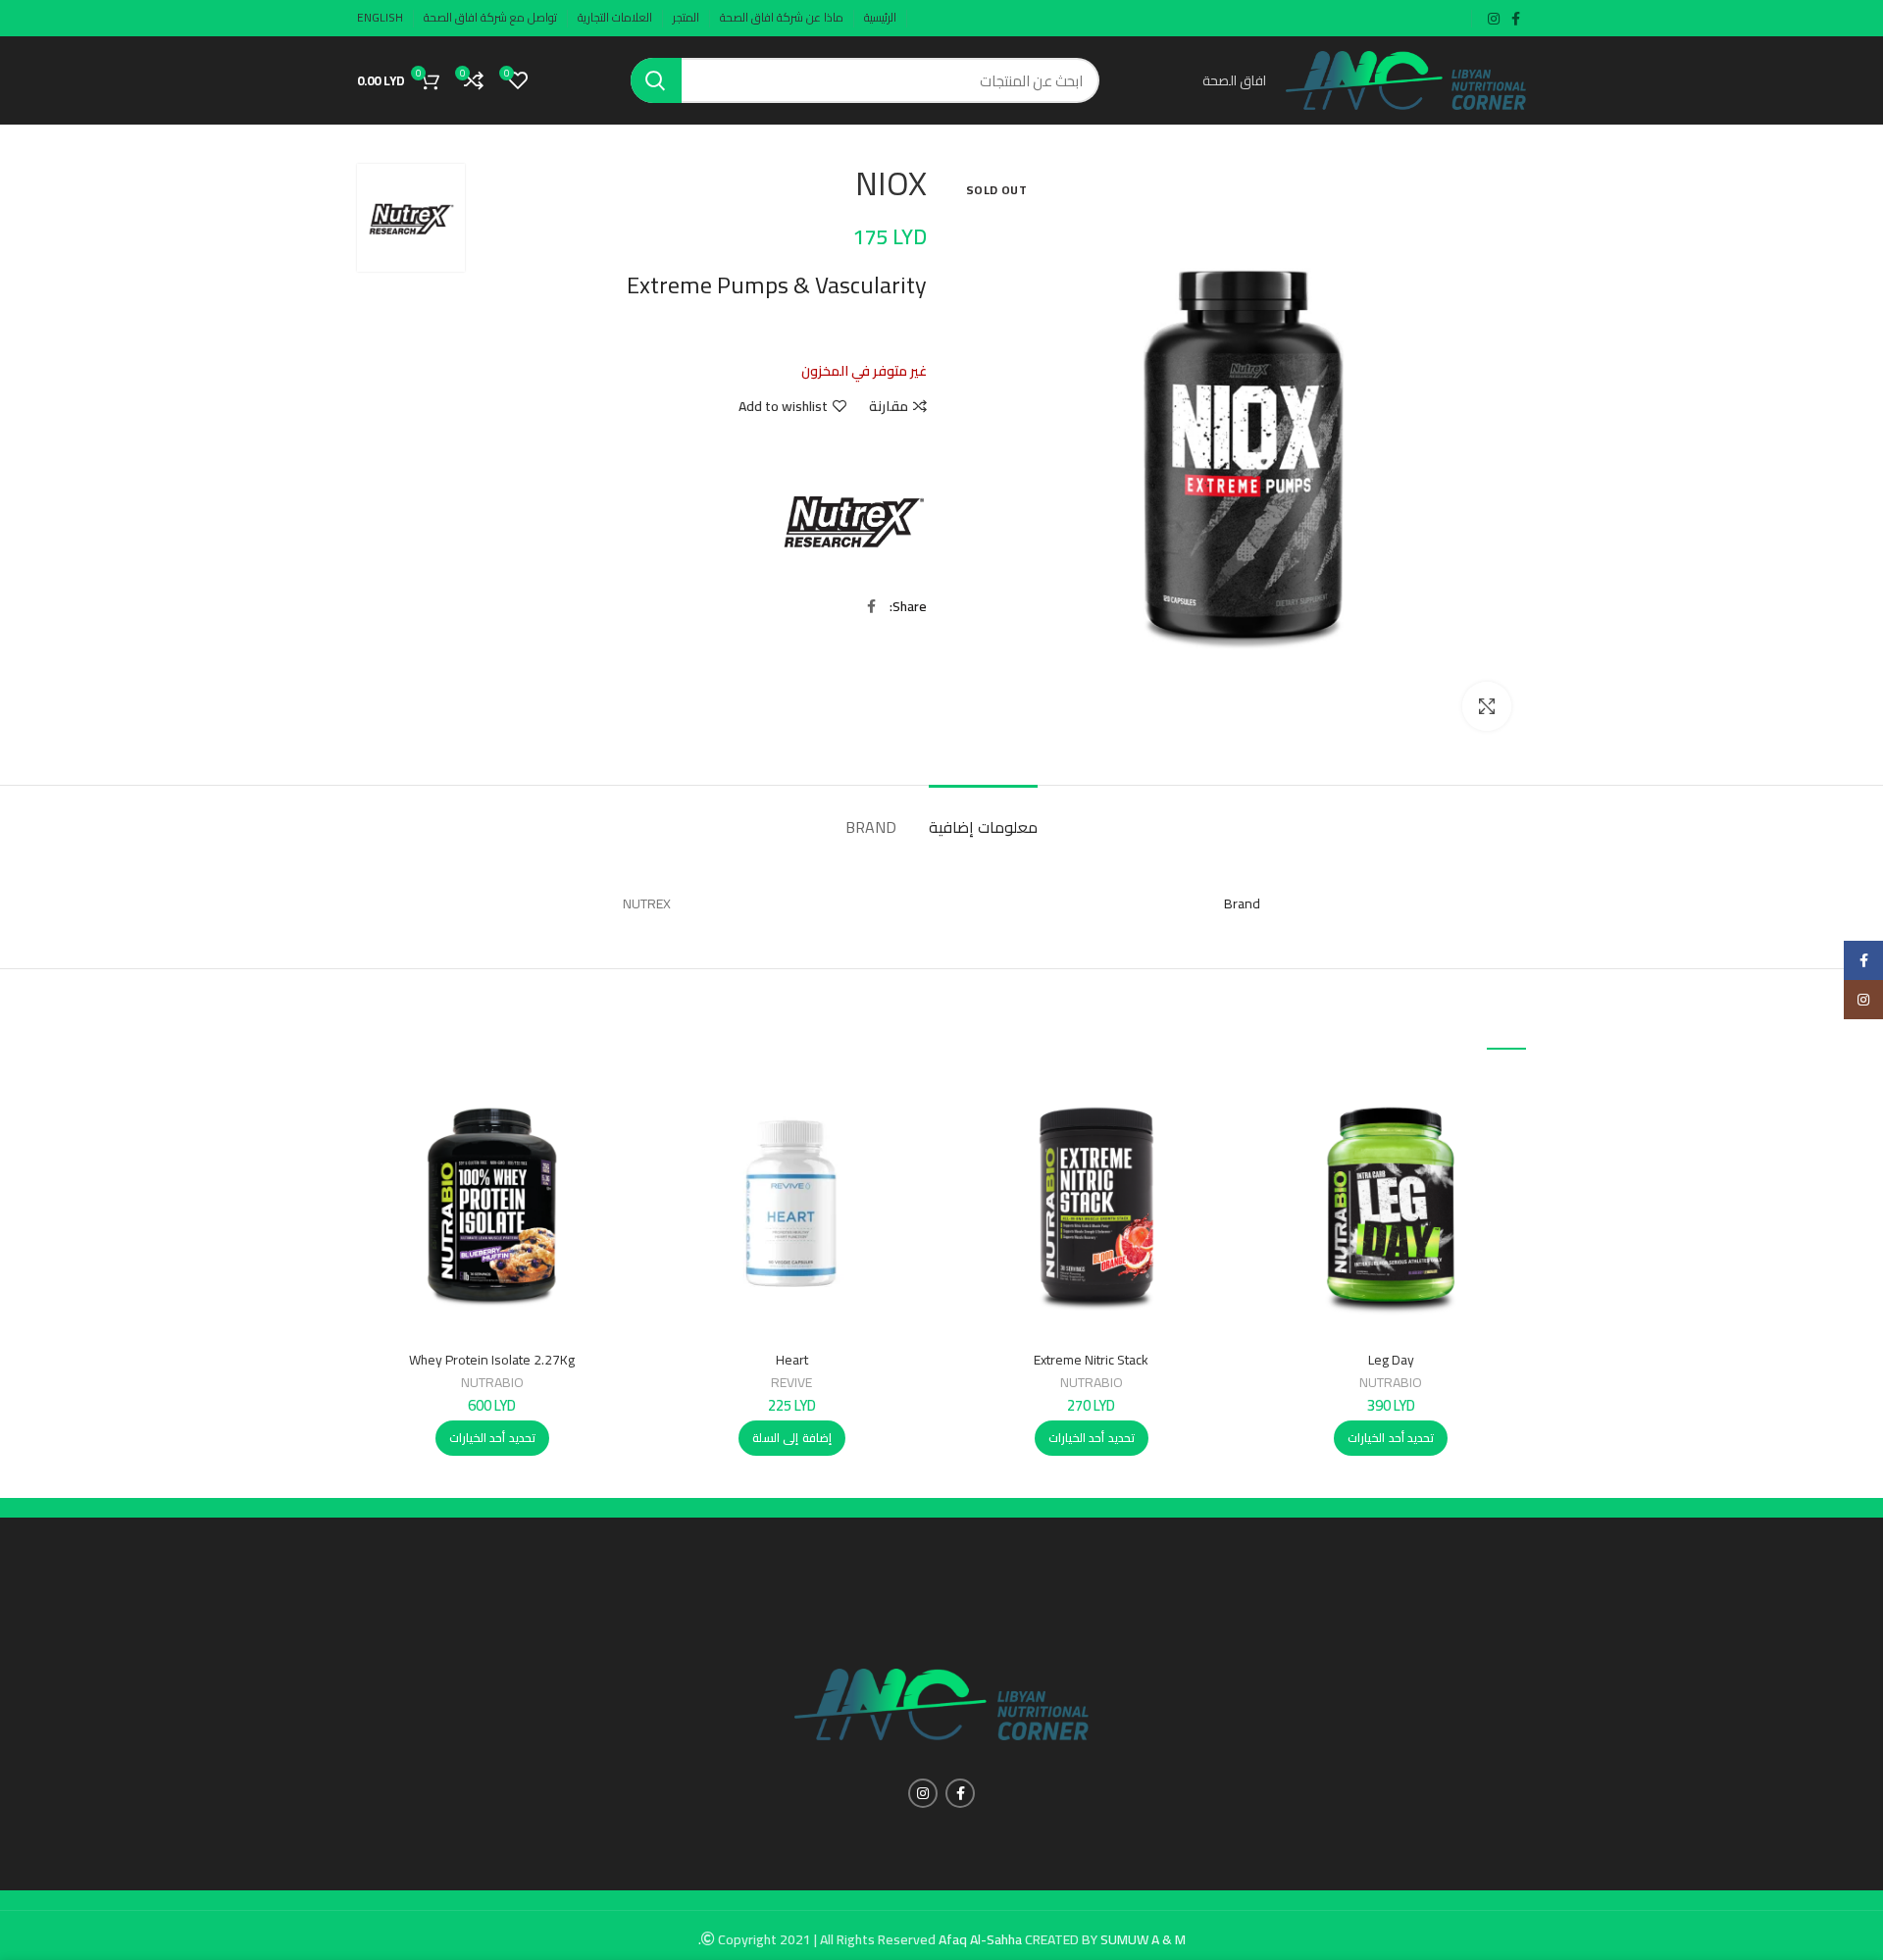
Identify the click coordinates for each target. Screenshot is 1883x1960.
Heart (792, 1360)
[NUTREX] (853, 520)
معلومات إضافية (983, 827)
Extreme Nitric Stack (1091, 1360)
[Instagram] (1863, 1000)
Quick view (1271, 1146)
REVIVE (791, 1382)
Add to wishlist (783, 406)
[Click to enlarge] (1487, 706)
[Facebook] (1863, 960)
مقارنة (889, 406)
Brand (871, 827)
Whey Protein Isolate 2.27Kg (492, 1360)
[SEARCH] (656, 80)
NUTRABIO (1391, 1382)
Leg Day (1391, 1360)
